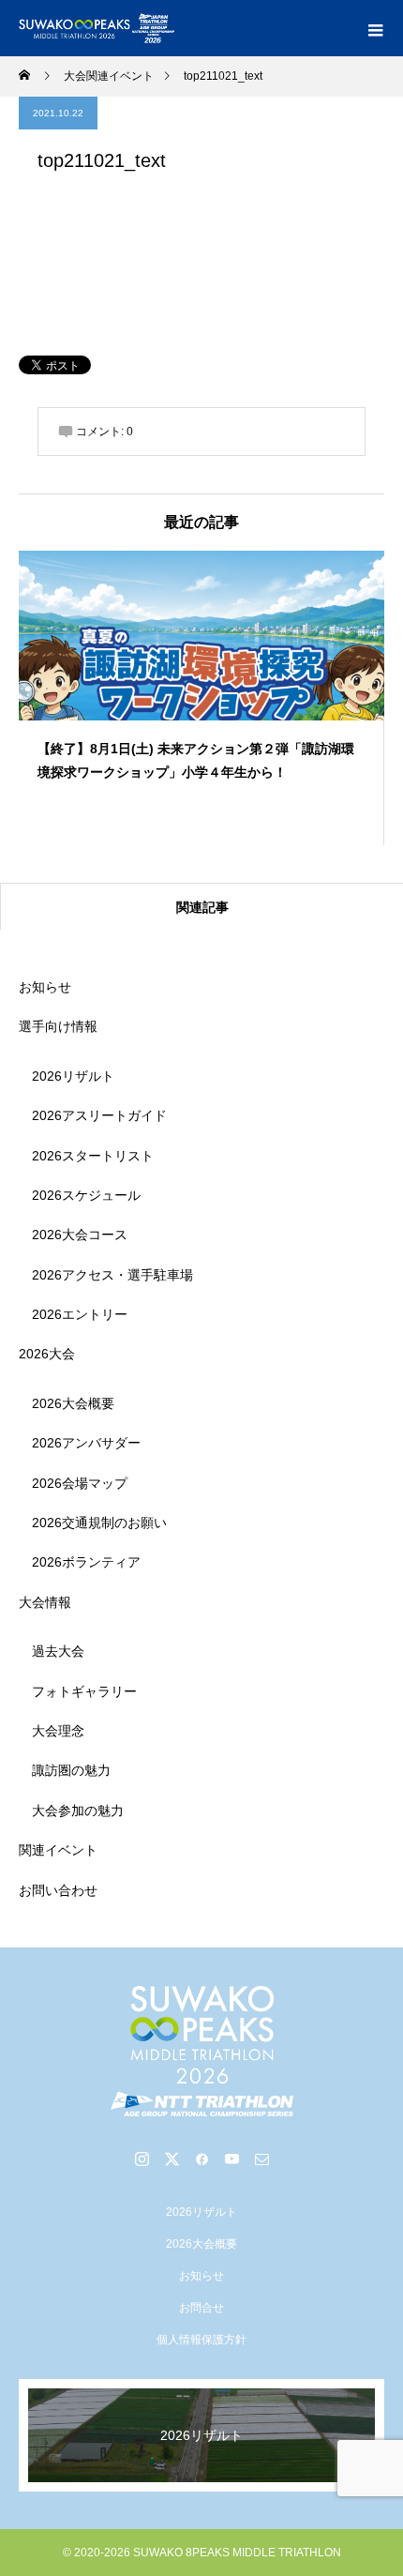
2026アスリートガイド (99, 1115)
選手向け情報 (58, 1026)
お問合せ (201, 2308)
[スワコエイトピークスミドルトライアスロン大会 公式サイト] (201, 2051)
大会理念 (58, 1731)
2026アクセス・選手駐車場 (112, 1275)
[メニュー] (375, 28)
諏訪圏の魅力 (71, 1770)
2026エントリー (80, 1314)
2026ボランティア (86, 1562)
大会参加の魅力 (78, 1811)
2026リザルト (73, 1076)
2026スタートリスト (93, 1156)
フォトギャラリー (84, 1691)
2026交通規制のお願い (99, 1523)
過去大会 (58, 1651)
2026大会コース (80, 1235)
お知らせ (45, 987)
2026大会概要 (73, 1403)
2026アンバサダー (86, 1443)
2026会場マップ (80, 1483)
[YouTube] (231, 2159)
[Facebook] (201, 2159)
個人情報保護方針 (201, 2340)
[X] (172, 2159)
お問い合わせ (58, 1890)
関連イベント (58, 1850)
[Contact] (261, 2159)
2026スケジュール (86, 1195)
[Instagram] (142, 2159)
